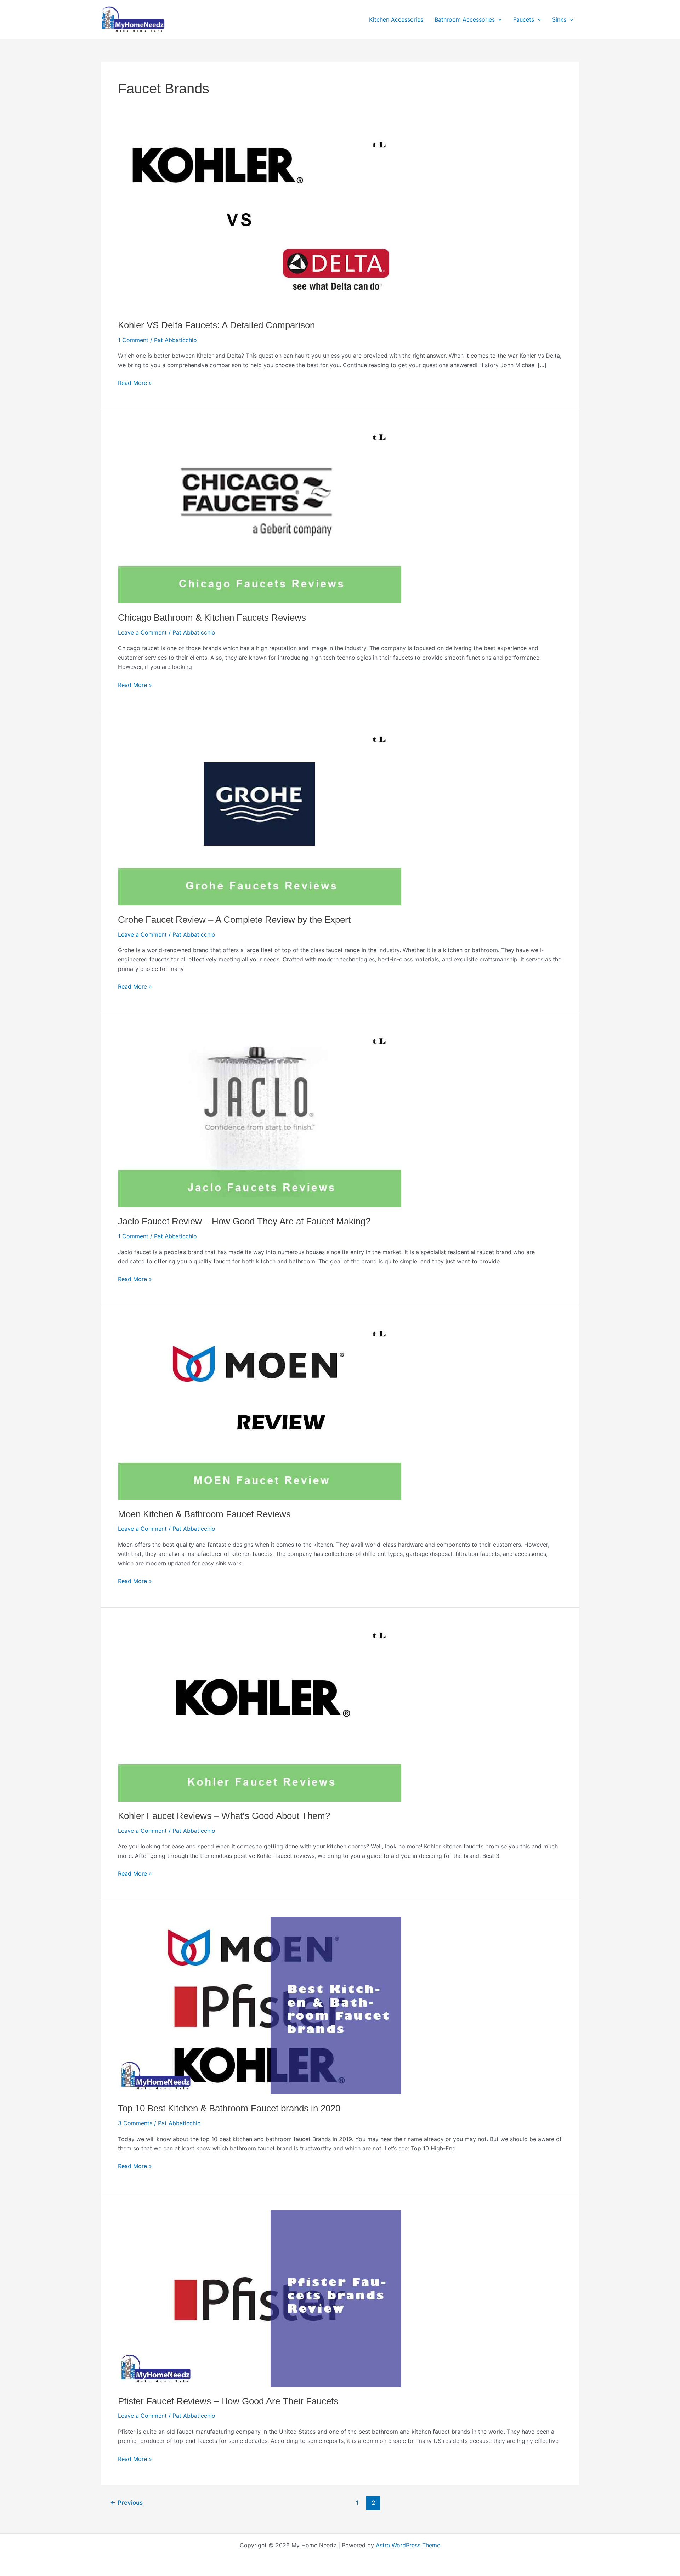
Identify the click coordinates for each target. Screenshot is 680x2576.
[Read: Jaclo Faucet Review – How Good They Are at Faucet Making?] (260, 1118)
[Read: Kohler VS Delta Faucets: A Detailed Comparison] (260, 222)
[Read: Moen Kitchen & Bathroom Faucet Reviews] (260, 1411)
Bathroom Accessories (465, 19)
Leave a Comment (142, 632)
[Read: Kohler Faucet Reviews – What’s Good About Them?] (260, 1713)
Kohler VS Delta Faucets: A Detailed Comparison (216, 325)
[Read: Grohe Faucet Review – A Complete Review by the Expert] (260, 816)
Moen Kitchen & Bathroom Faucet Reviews (204, 1514)
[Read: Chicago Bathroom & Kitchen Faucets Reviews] (260, 514)
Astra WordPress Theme (408, 2545)
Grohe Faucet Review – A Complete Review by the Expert (234, 920)
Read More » (135, 383)
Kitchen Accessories (396, 19)
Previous (126, 2503)
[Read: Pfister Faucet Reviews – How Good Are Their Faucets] (260, 2298)
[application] (498, 19)
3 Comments (135, 2123)
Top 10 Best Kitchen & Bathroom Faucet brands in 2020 (229, 2108)
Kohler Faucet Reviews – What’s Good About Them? (224, 1816)
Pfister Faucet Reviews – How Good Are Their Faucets (228, 2401)
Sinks (559, 19)
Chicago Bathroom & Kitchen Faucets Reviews (212, 618)
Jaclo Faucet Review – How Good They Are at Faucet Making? (244, 1221)
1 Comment (133, 340)
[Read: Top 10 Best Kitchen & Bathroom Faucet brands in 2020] (260, 2005)
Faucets (524, 19)
